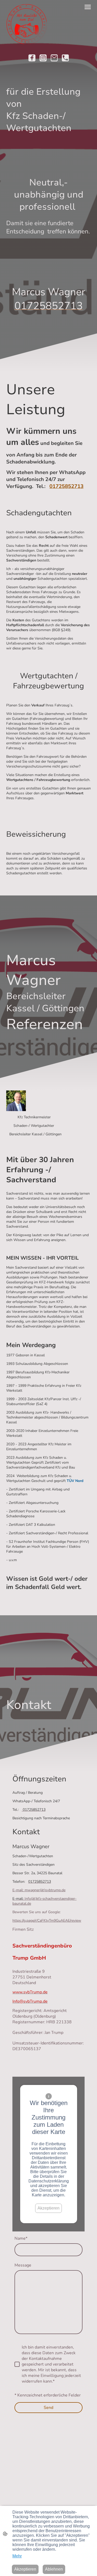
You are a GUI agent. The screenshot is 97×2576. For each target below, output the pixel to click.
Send (48, 2408)
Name (21, 2238)
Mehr (17, 2556)
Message (23, 2265)
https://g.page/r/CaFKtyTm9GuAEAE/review (47, 1921)
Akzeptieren (48, 2208)
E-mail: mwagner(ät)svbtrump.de (39, 1890)
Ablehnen (54, 2569)
